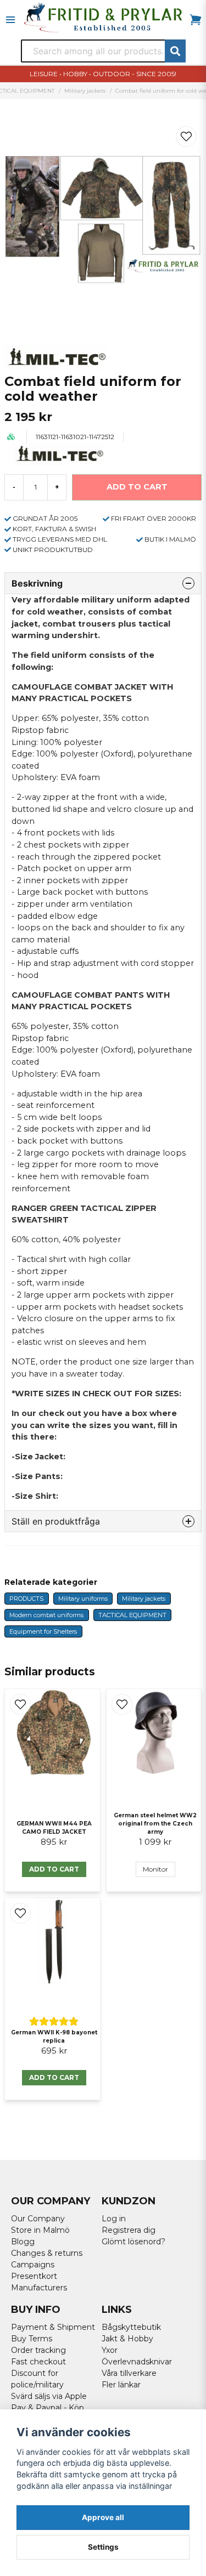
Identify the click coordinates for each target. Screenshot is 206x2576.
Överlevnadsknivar (137, 2362)
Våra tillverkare (129, 2373)
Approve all (103, 2517)
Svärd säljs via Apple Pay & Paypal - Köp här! (49, 2408)
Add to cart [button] (54, 1869)
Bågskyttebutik (131, 2327)
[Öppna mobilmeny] (10, 20)
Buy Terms (32, 2339)
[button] (186, 137)
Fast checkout (38, 2362)
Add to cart (54, 2077)
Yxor (110, 2350)
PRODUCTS (26, 1599)
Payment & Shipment (53, 2327)
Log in (114, 2219)
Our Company (38, 2219)
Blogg (23, 2242)
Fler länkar (121, 2385)
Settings (103, 2547)
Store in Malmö (40, 2230)
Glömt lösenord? (133, 2242)
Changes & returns (47, 2253)
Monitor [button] (155, 1869)
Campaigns (33, 2265)
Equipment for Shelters (43, 1631)
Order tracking (38, 2350)
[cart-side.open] (196, 20)
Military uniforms (83, 1599)
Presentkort (34, 2276)
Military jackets (85, 91)
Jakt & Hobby (127, 2339)
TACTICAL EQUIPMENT (132, 1615)
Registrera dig (129, 2230)
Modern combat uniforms (46, 1615)
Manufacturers (39, 2288)
